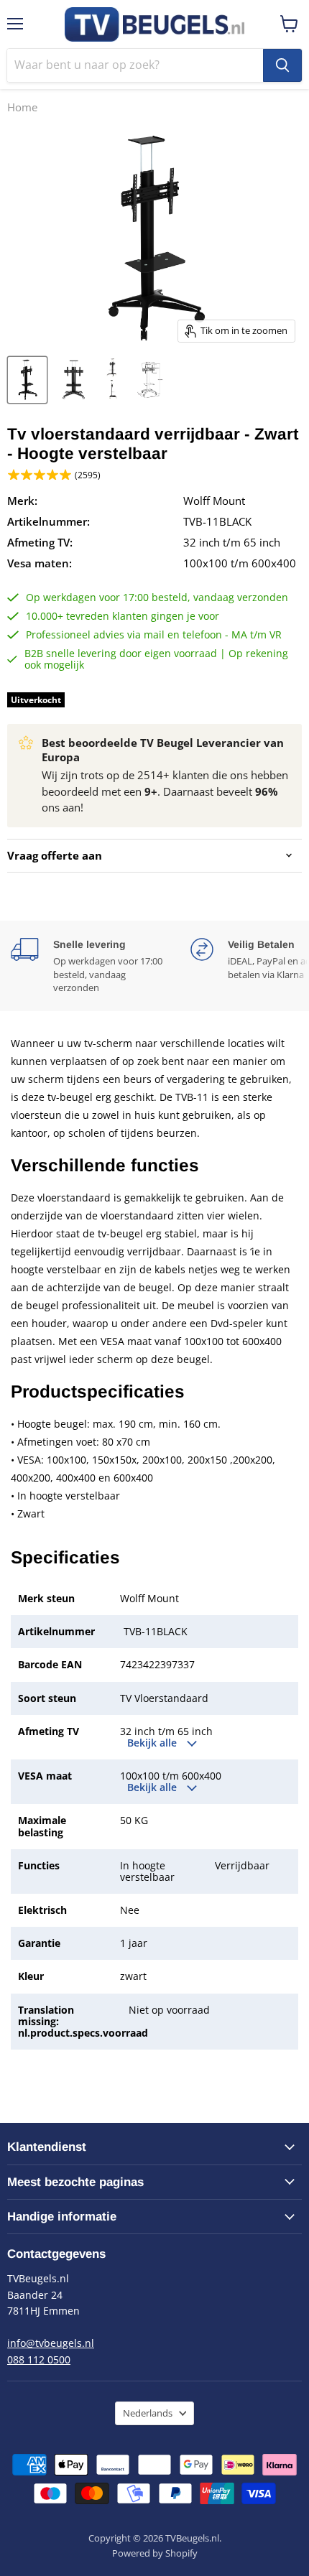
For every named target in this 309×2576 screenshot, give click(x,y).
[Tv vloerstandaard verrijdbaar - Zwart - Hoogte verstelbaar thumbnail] (27, 380)
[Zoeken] (282, 65)
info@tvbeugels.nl (51, 2343)
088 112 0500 (39, 2359)
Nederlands (148, 2413)
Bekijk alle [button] (153, 1743)
